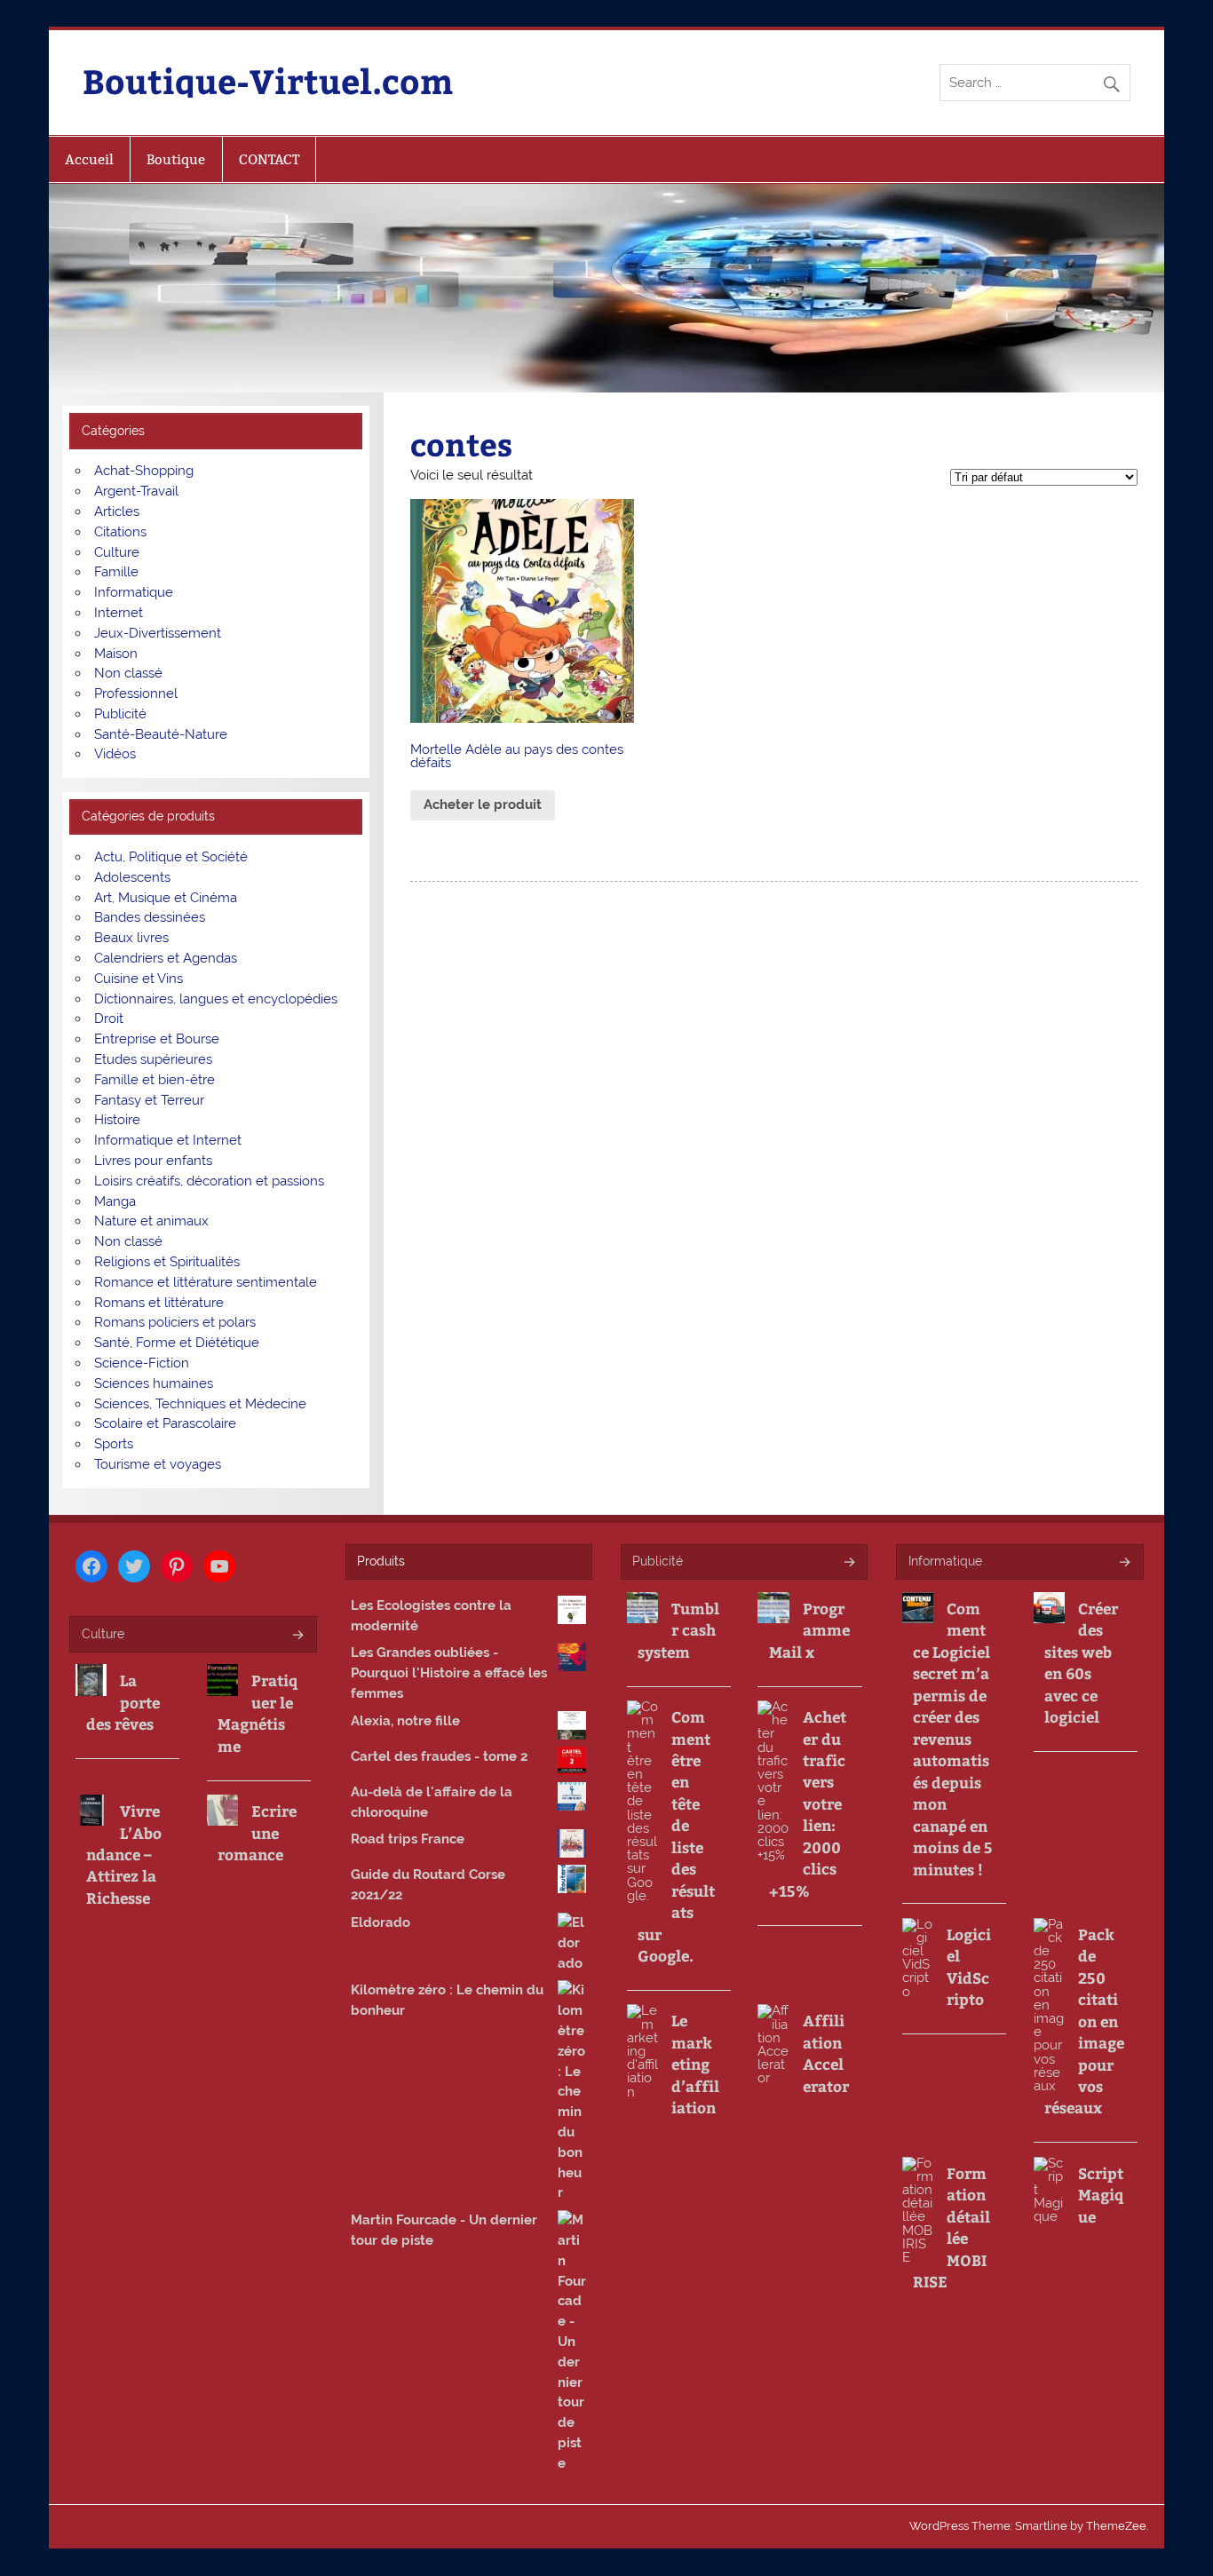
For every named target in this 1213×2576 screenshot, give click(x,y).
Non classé (128, 673)
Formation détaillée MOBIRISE (951, 2227)
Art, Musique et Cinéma (166, 898)
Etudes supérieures (153, 1059)
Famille (116, 572)
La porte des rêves (123, 1702)
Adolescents (132, 877)
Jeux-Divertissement (158, 633)
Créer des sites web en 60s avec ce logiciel (1081, 1662)
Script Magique (1101, 2195)
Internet (119, 613)
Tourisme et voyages (158, 1464)
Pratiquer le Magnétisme (258, 1712)
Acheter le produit (483, 805)
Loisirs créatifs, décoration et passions (209, 1181)
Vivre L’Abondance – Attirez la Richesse (124, 1854)
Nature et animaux (151, 1221)
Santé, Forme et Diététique (177, 1343)
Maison (116, 654)
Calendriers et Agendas (166, 958)
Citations (120, 532)
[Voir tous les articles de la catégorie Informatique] (1124, 1563)
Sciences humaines (154, 1383)
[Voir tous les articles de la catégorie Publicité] (848, 1563)
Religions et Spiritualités (167, 1262)
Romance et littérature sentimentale (206, 1282)
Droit (109, 1019)
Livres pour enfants (153, 1161)
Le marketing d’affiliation (695, 2064)
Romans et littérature (159, 1303)
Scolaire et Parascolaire (165, 1423)
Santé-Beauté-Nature (161, 734)
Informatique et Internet (168, 1140)
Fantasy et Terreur (149, 1100)
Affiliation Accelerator (826, 2053)
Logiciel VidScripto (969, 1966)
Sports (114, 1444)
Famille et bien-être (155, 1080)
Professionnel (136, 694)
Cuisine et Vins (139, 979)
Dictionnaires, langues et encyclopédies (216, 999)
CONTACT (269, 159)
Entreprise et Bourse (157, 1039)
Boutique (176, 159)
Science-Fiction (142, 1363)
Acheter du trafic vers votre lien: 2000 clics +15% (808, 1803)
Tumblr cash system (678, 1630)
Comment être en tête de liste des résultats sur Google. (676, 1836)
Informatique (134, 592)
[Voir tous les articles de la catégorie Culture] (297, 1636)
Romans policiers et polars (175, 1322)
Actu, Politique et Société (171, 857)
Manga (115, 1201)
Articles (117, 511)
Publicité (120, 714)
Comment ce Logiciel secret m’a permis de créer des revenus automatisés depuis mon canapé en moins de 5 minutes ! (953, 1739)
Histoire (117, 1120)
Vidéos (115, 754)
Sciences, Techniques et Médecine (200, 1404)
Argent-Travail (136, 491)
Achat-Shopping (144, 471)
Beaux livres (131, 938)
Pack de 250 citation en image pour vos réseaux (1084, 2021)
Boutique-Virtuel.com (268, 80)
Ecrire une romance (257, 1832)
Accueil (89, 159)
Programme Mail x (809, 1630)
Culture (117, 552)
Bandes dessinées (150, 917)
